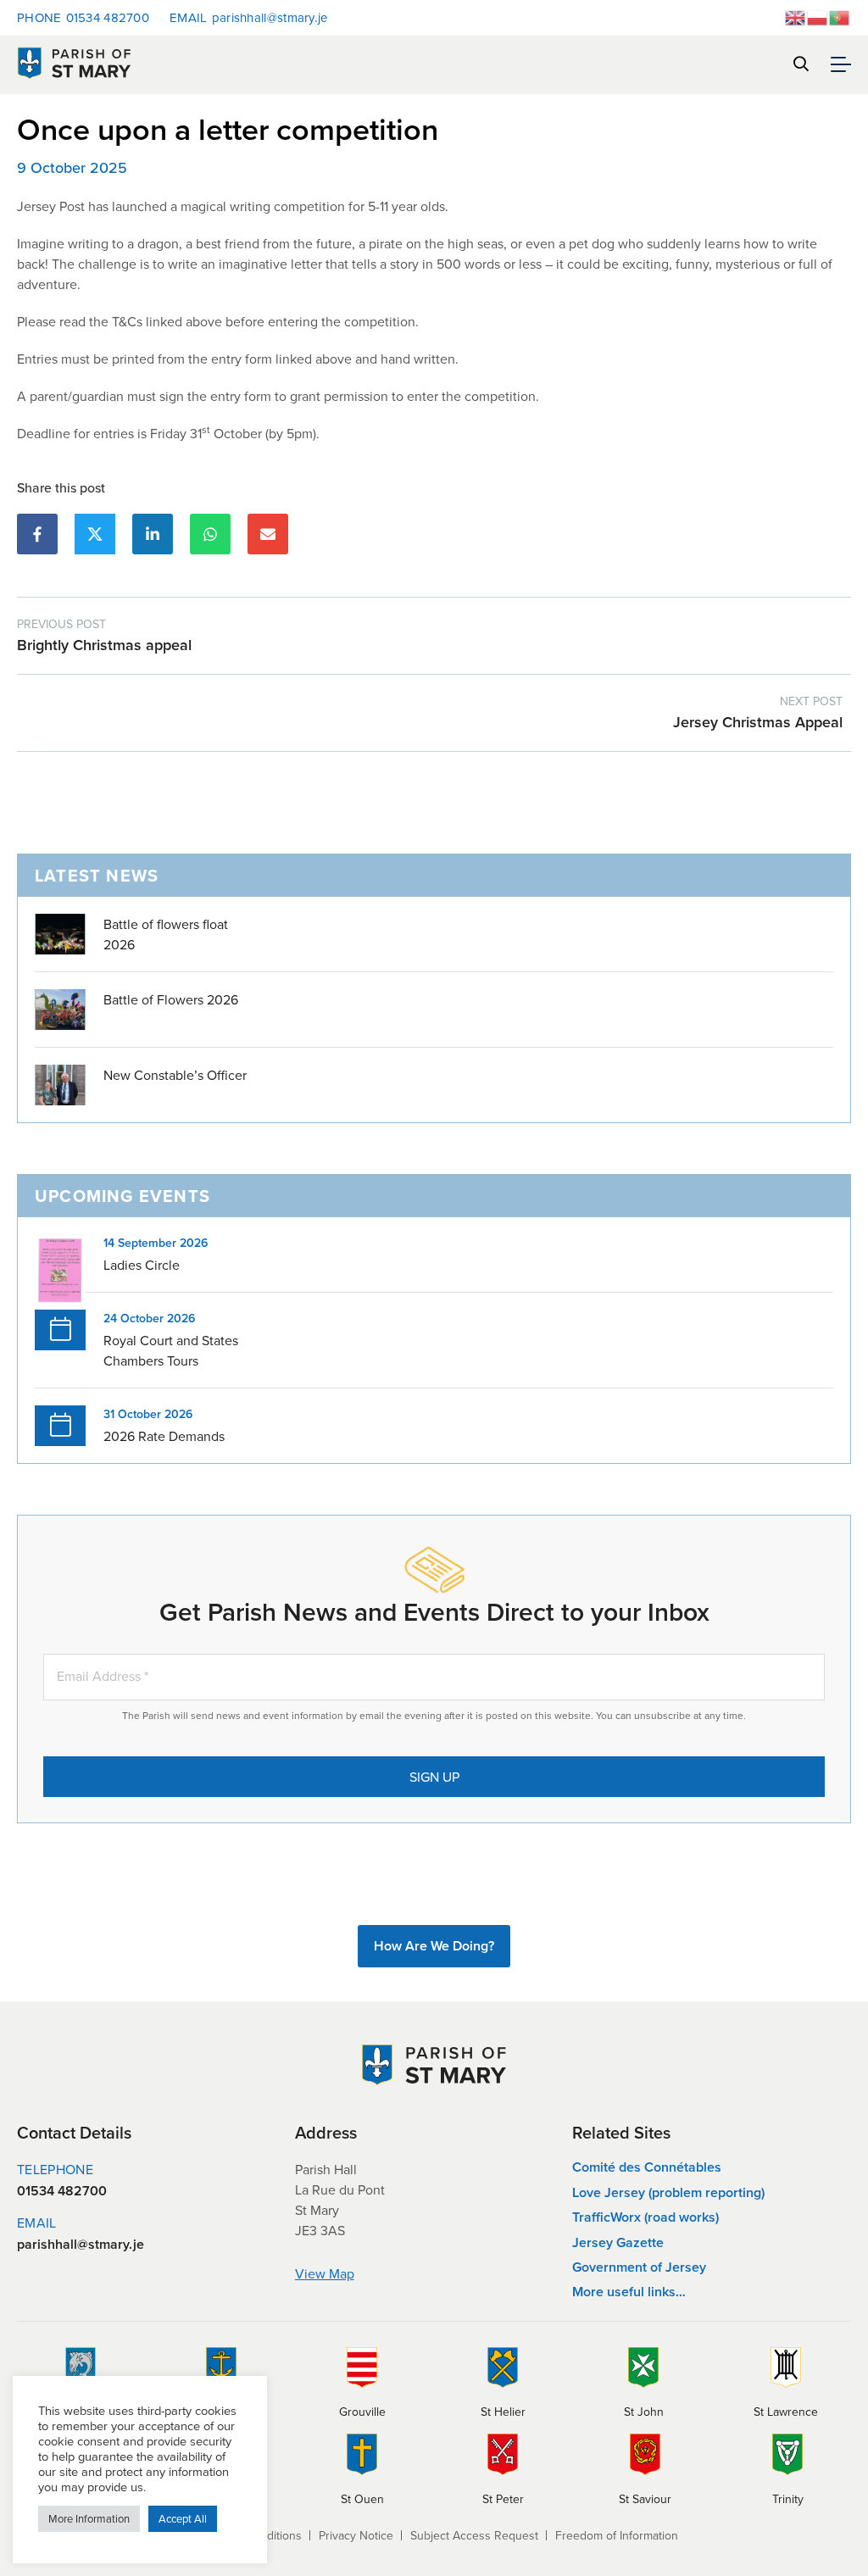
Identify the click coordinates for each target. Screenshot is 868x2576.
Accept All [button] (183, 2518)
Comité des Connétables (647, 2167)
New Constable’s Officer (175, 1075)
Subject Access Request (474, 2535)
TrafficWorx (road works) (645, 2217)
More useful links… (629, 2292)
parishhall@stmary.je (249, 17)
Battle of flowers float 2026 (166, 934)
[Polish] (818, 16)
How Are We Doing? (434, 1946)
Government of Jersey (639, 2267)
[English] (796, 16)
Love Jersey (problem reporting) (668, 2192)
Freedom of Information (617, 2535)
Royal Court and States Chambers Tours (171, 1350)
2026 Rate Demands (164, 1436)
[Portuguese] (840, 16)
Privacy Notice (356, 2535)
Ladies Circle (142, 1265)
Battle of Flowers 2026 (171, 999)
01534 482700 (83, 17)
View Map (325, 2273)
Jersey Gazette (618, 2242)
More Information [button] (89, 2518)
